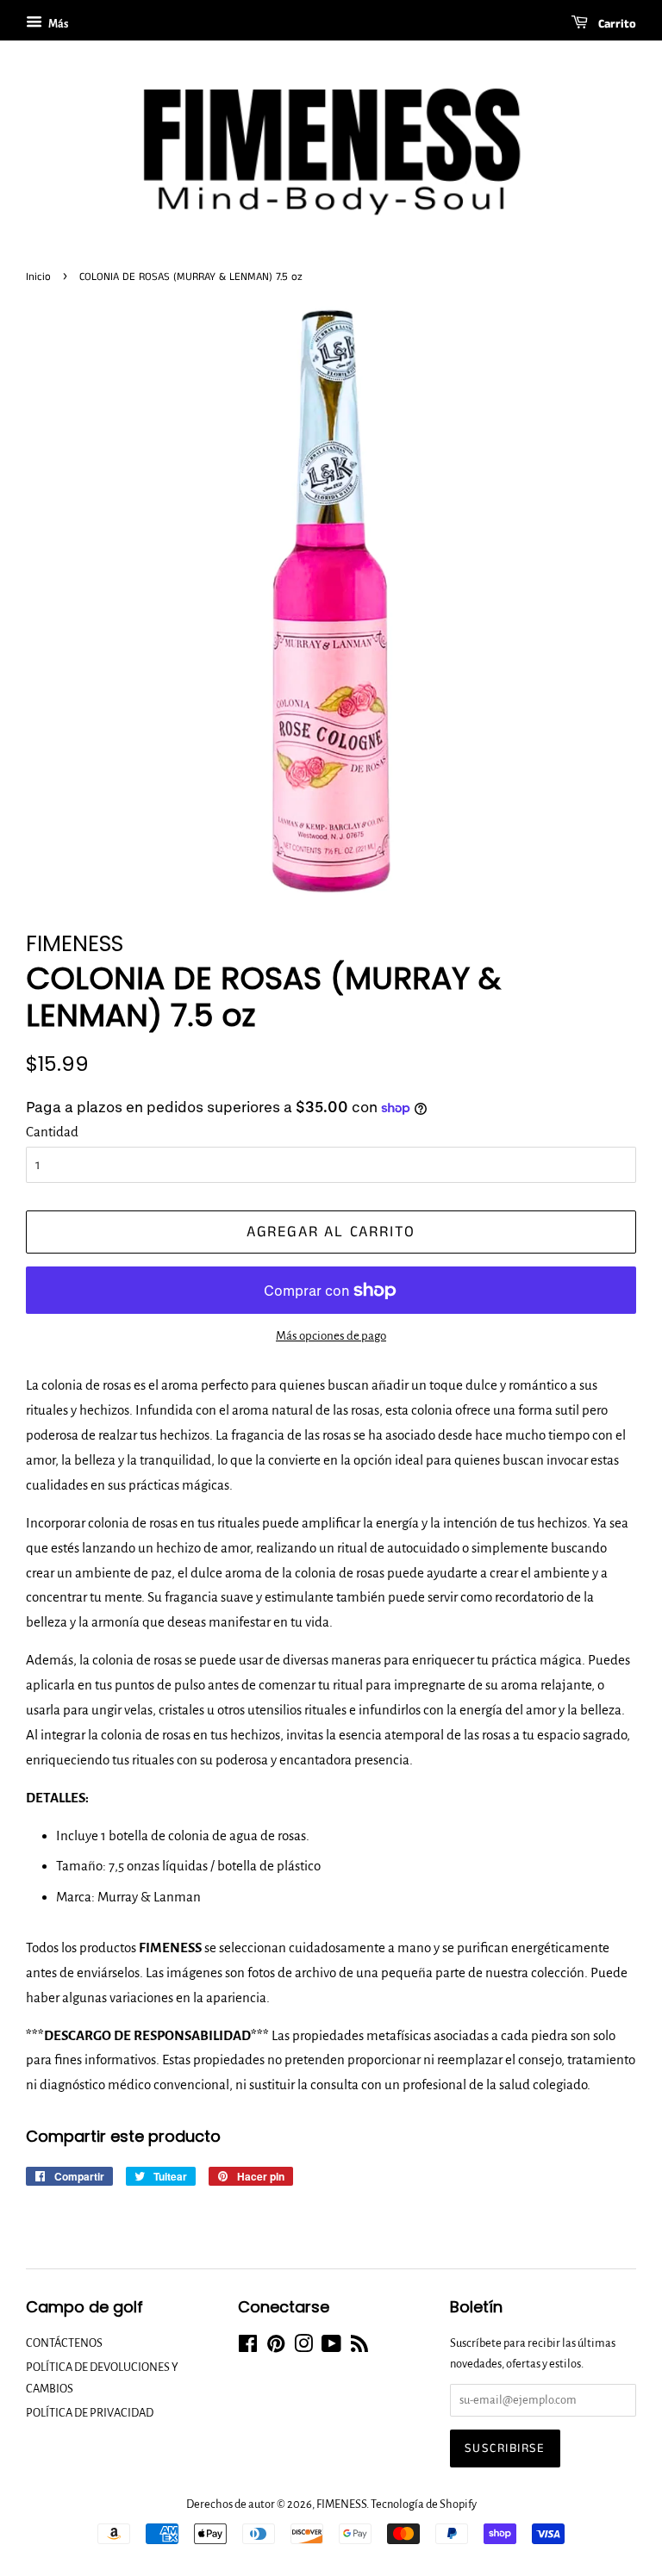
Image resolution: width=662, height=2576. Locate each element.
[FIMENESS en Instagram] (303, 2347)
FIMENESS (341, 2504)
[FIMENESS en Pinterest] (276, 2347)
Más (57, 24)
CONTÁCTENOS (64, 2343)
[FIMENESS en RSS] (359, 2347)
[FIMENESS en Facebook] (248, 2347)
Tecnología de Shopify (424, 2504)
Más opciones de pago (331, 1336)
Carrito (615, 24)
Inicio (38, 277)
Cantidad (52, 1132)
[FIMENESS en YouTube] (331, 2347)
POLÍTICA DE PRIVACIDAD (90, 2413)
